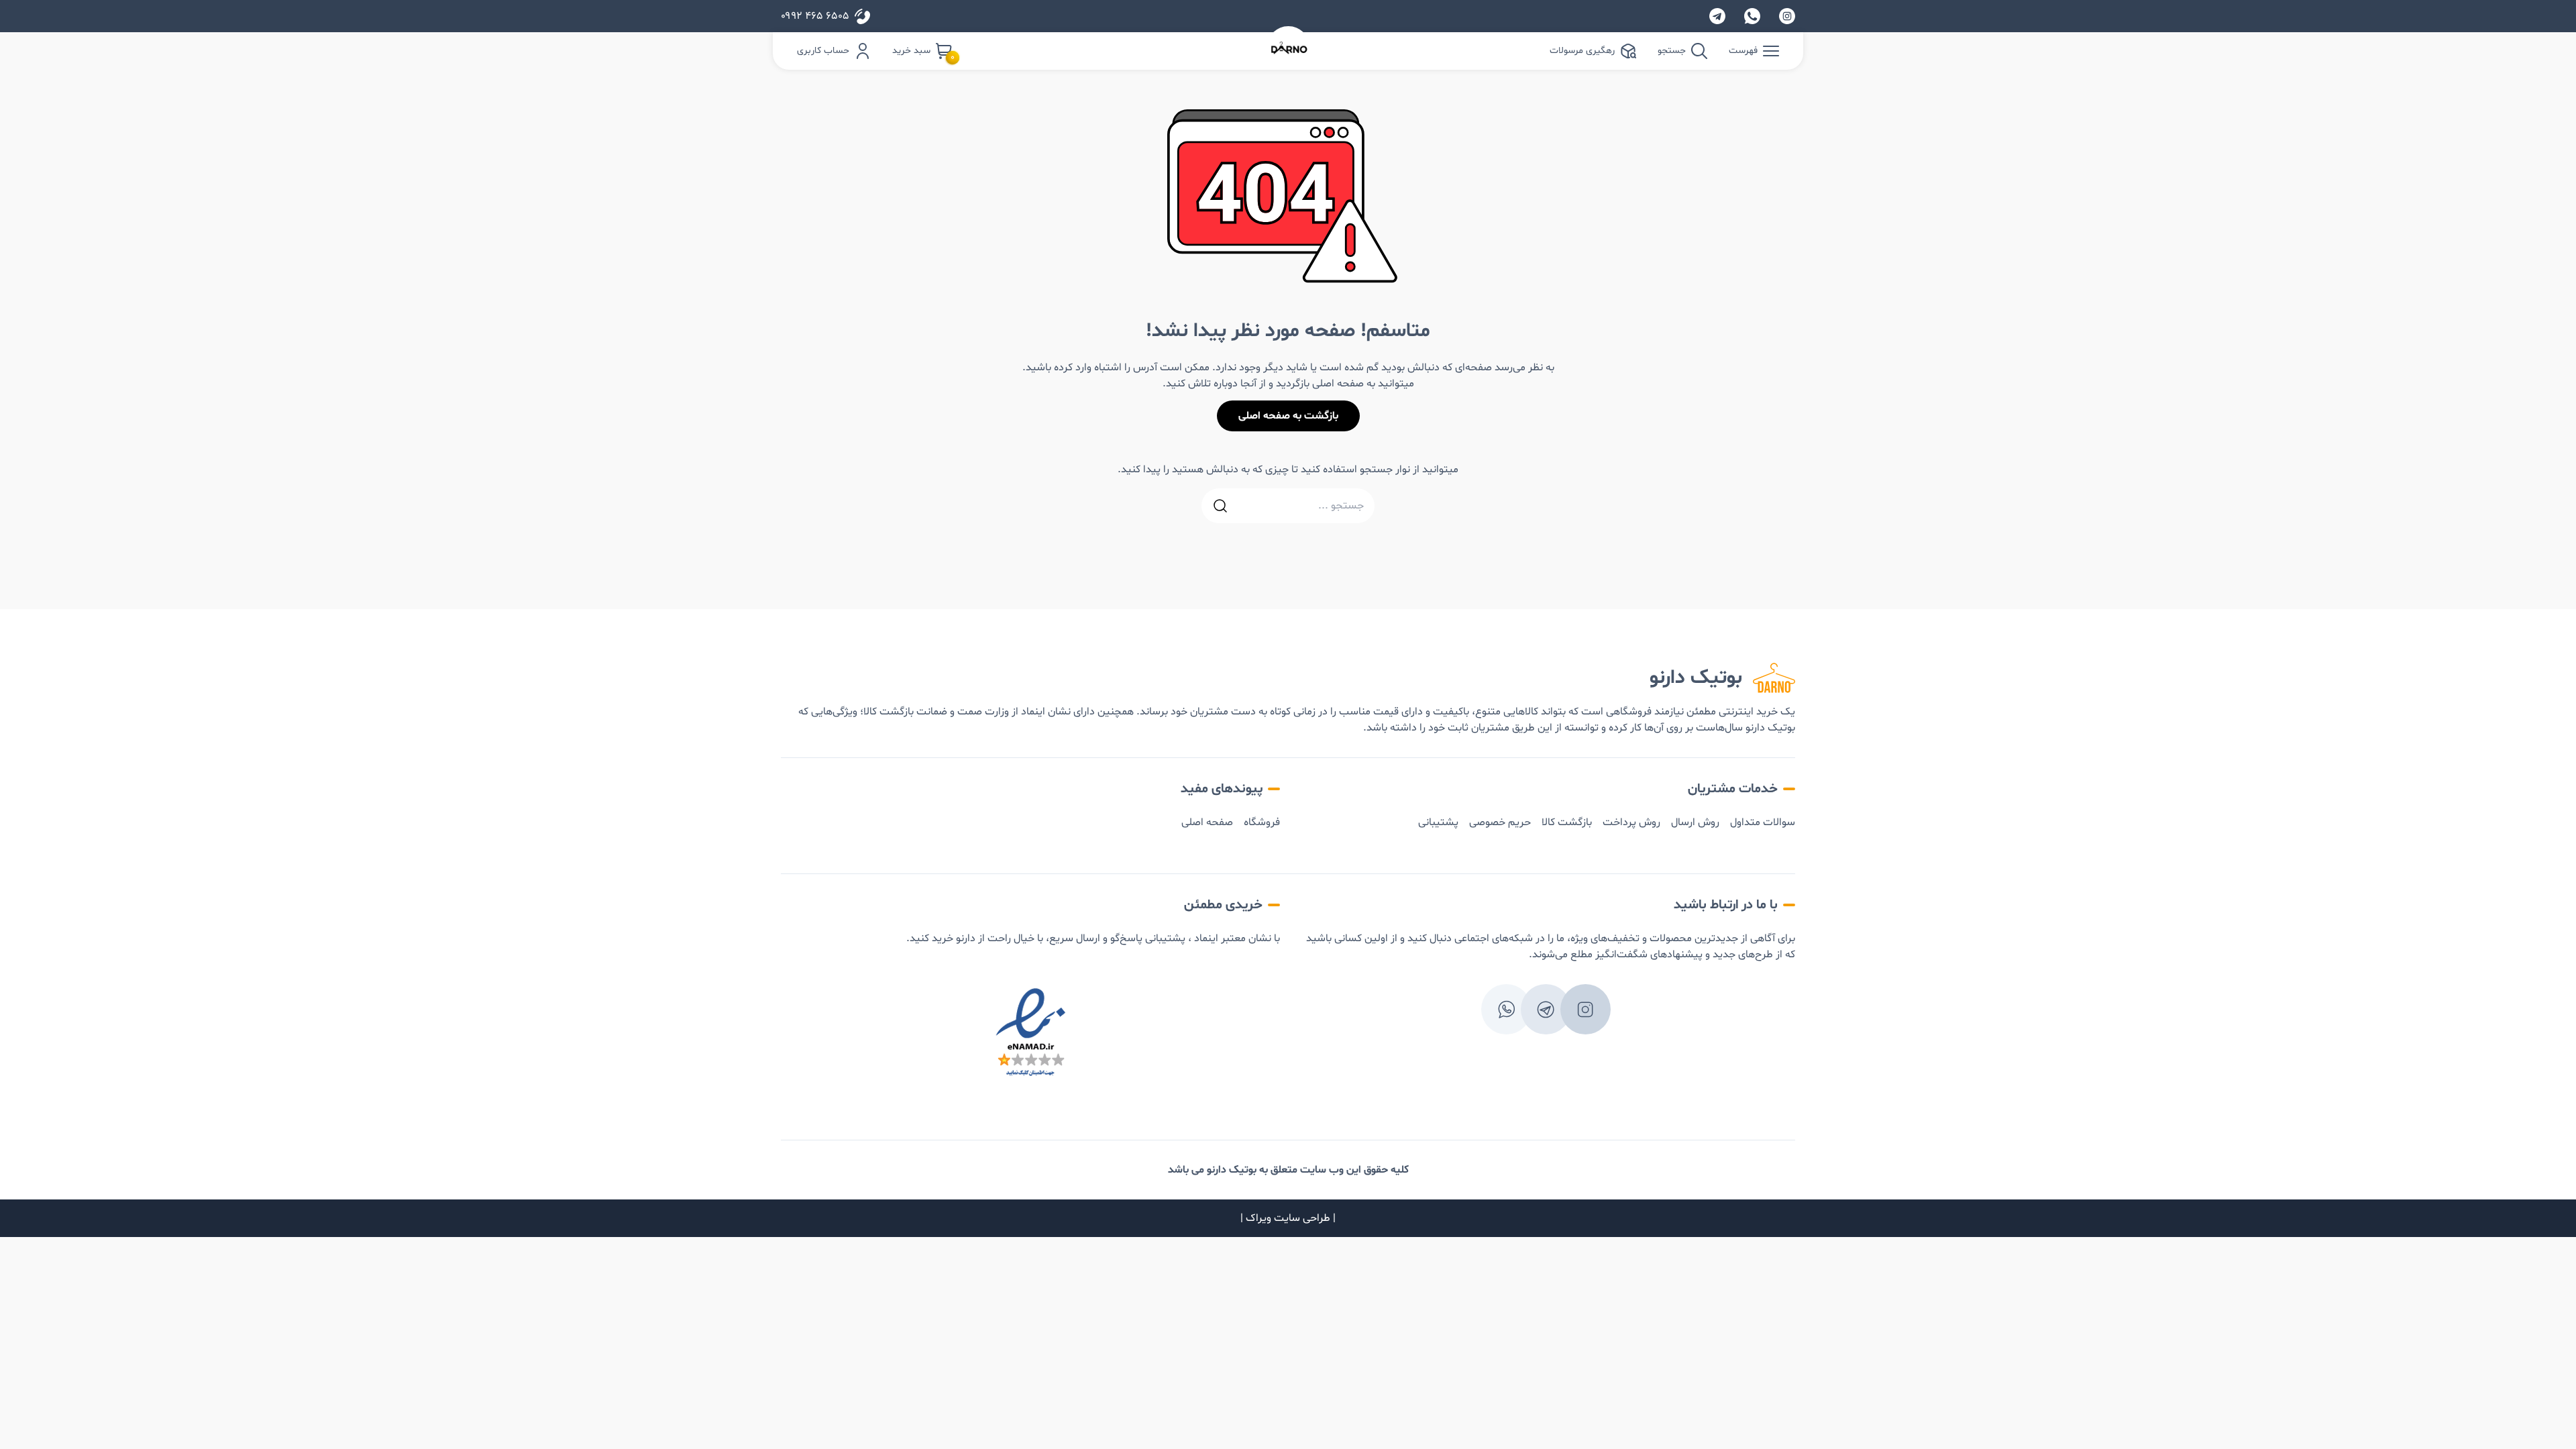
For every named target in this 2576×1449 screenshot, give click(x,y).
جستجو (1672, 51)
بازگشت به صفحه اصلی (1288, 416)
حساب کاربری (823, 51)
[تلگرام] (1717, 16)
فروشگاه (1262, 822)
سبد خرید (922, 52)
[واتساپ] (1752, 16)
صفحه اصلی (1207, 822)
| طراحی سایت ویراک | (1288, 1218)
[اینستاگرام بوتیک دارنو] (1787, 16)
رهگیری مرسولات (1582, 51)
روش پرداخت (1631, 822)
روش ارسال (1695, 822)
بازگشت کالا (1567, 822)
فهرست (1743, 51)
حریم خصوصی (1500, 822)
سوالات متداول (1763, 822)
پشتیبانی (1438, 822)
